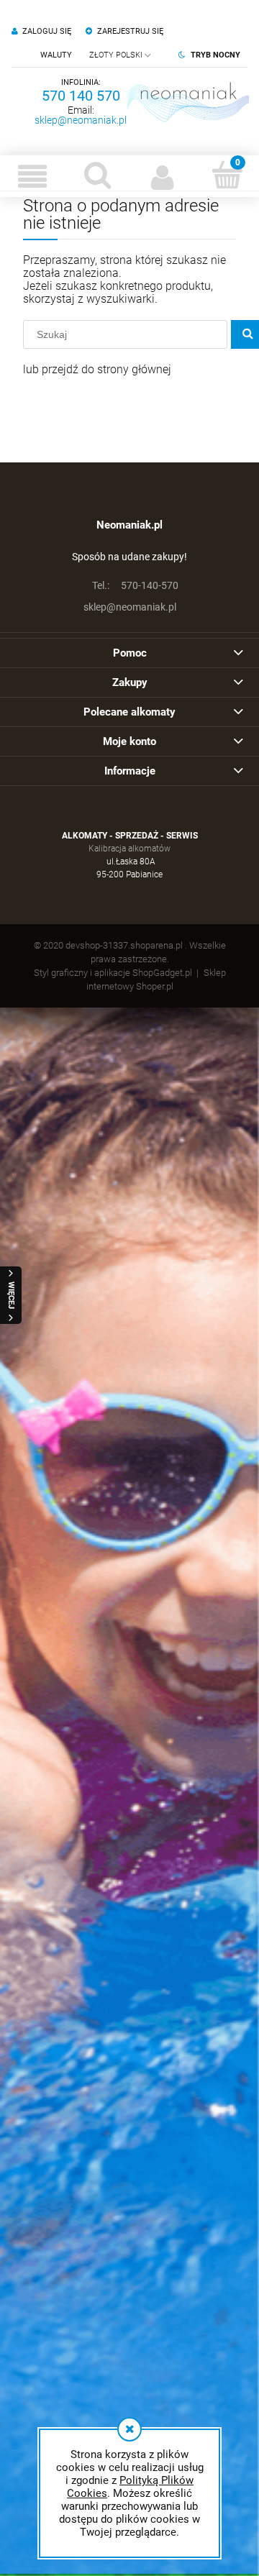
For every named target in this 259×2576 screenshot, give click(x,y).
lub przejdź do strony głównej (97, 369)
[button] (32, 176)
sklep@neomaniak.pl (81, 120)
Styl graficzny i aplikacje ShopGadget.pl (113, 973)
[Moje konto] (162, 176)
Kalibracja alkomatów (129, 849)
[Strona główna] (188, 102)
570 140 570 (81, 96)
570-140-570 (135, 585)
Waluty (56, 55)
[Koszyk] (227, 175)
